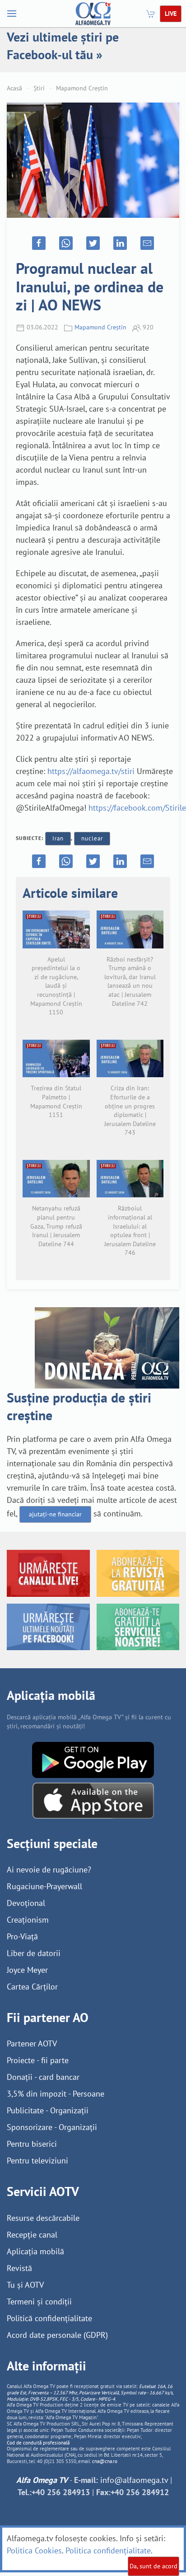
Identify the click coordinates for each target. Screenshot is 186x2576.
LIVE (171, 14)
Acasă (14, 88)
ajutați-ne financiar (55, 1514)
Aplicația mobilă (35, 2251)
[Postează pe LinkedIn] (120, 243)
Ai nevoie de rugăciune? (49, 1870)
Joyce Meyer (27, 1970)
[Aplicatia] (93, 1759)
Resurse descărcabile (43, 2218)
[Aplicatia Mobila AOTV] (93, 1800)
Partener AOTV (32, 2043)
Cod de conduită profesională (38, 2443)
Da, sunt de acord (153, 2566)
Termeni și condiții (39, 2302)
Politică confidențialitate (49, 2318)
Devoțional (26, 1903)
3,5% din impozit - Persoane (56, 2094)
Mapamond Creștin (82, 88)
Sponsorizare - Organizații (52, 2127)
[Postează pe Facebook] (39, 243)
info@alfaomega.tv (134, 2480)
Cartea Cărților (32, 1987)
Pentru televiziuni (37, 2161)
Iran (58, 838)
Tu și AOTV (25, 2285)
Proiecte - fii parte (38, 2060)
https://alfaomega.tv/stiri (91, 771)
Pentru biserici (32, 2144)
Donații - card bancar (43, 2077)
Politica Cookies (34, 2550)
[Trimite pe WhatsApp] (66, 243)
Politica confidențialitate (108, 2550)
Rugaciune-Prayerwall (44, 1886)
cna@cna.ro (105, 2461)
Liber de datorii (34, 1953)
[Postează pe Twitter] (93, 243)
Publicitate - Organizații (48, 2110)
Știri (39, 88)
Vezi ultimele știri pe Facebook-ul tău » (63, 46)
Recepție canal (32, 2235)
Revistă (19, 2268)
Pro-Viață (22, 1936)
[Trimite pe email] (147, 243)
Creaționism (28, 1920)
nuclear (92, 838)
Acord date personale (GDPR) (57, 2335)
